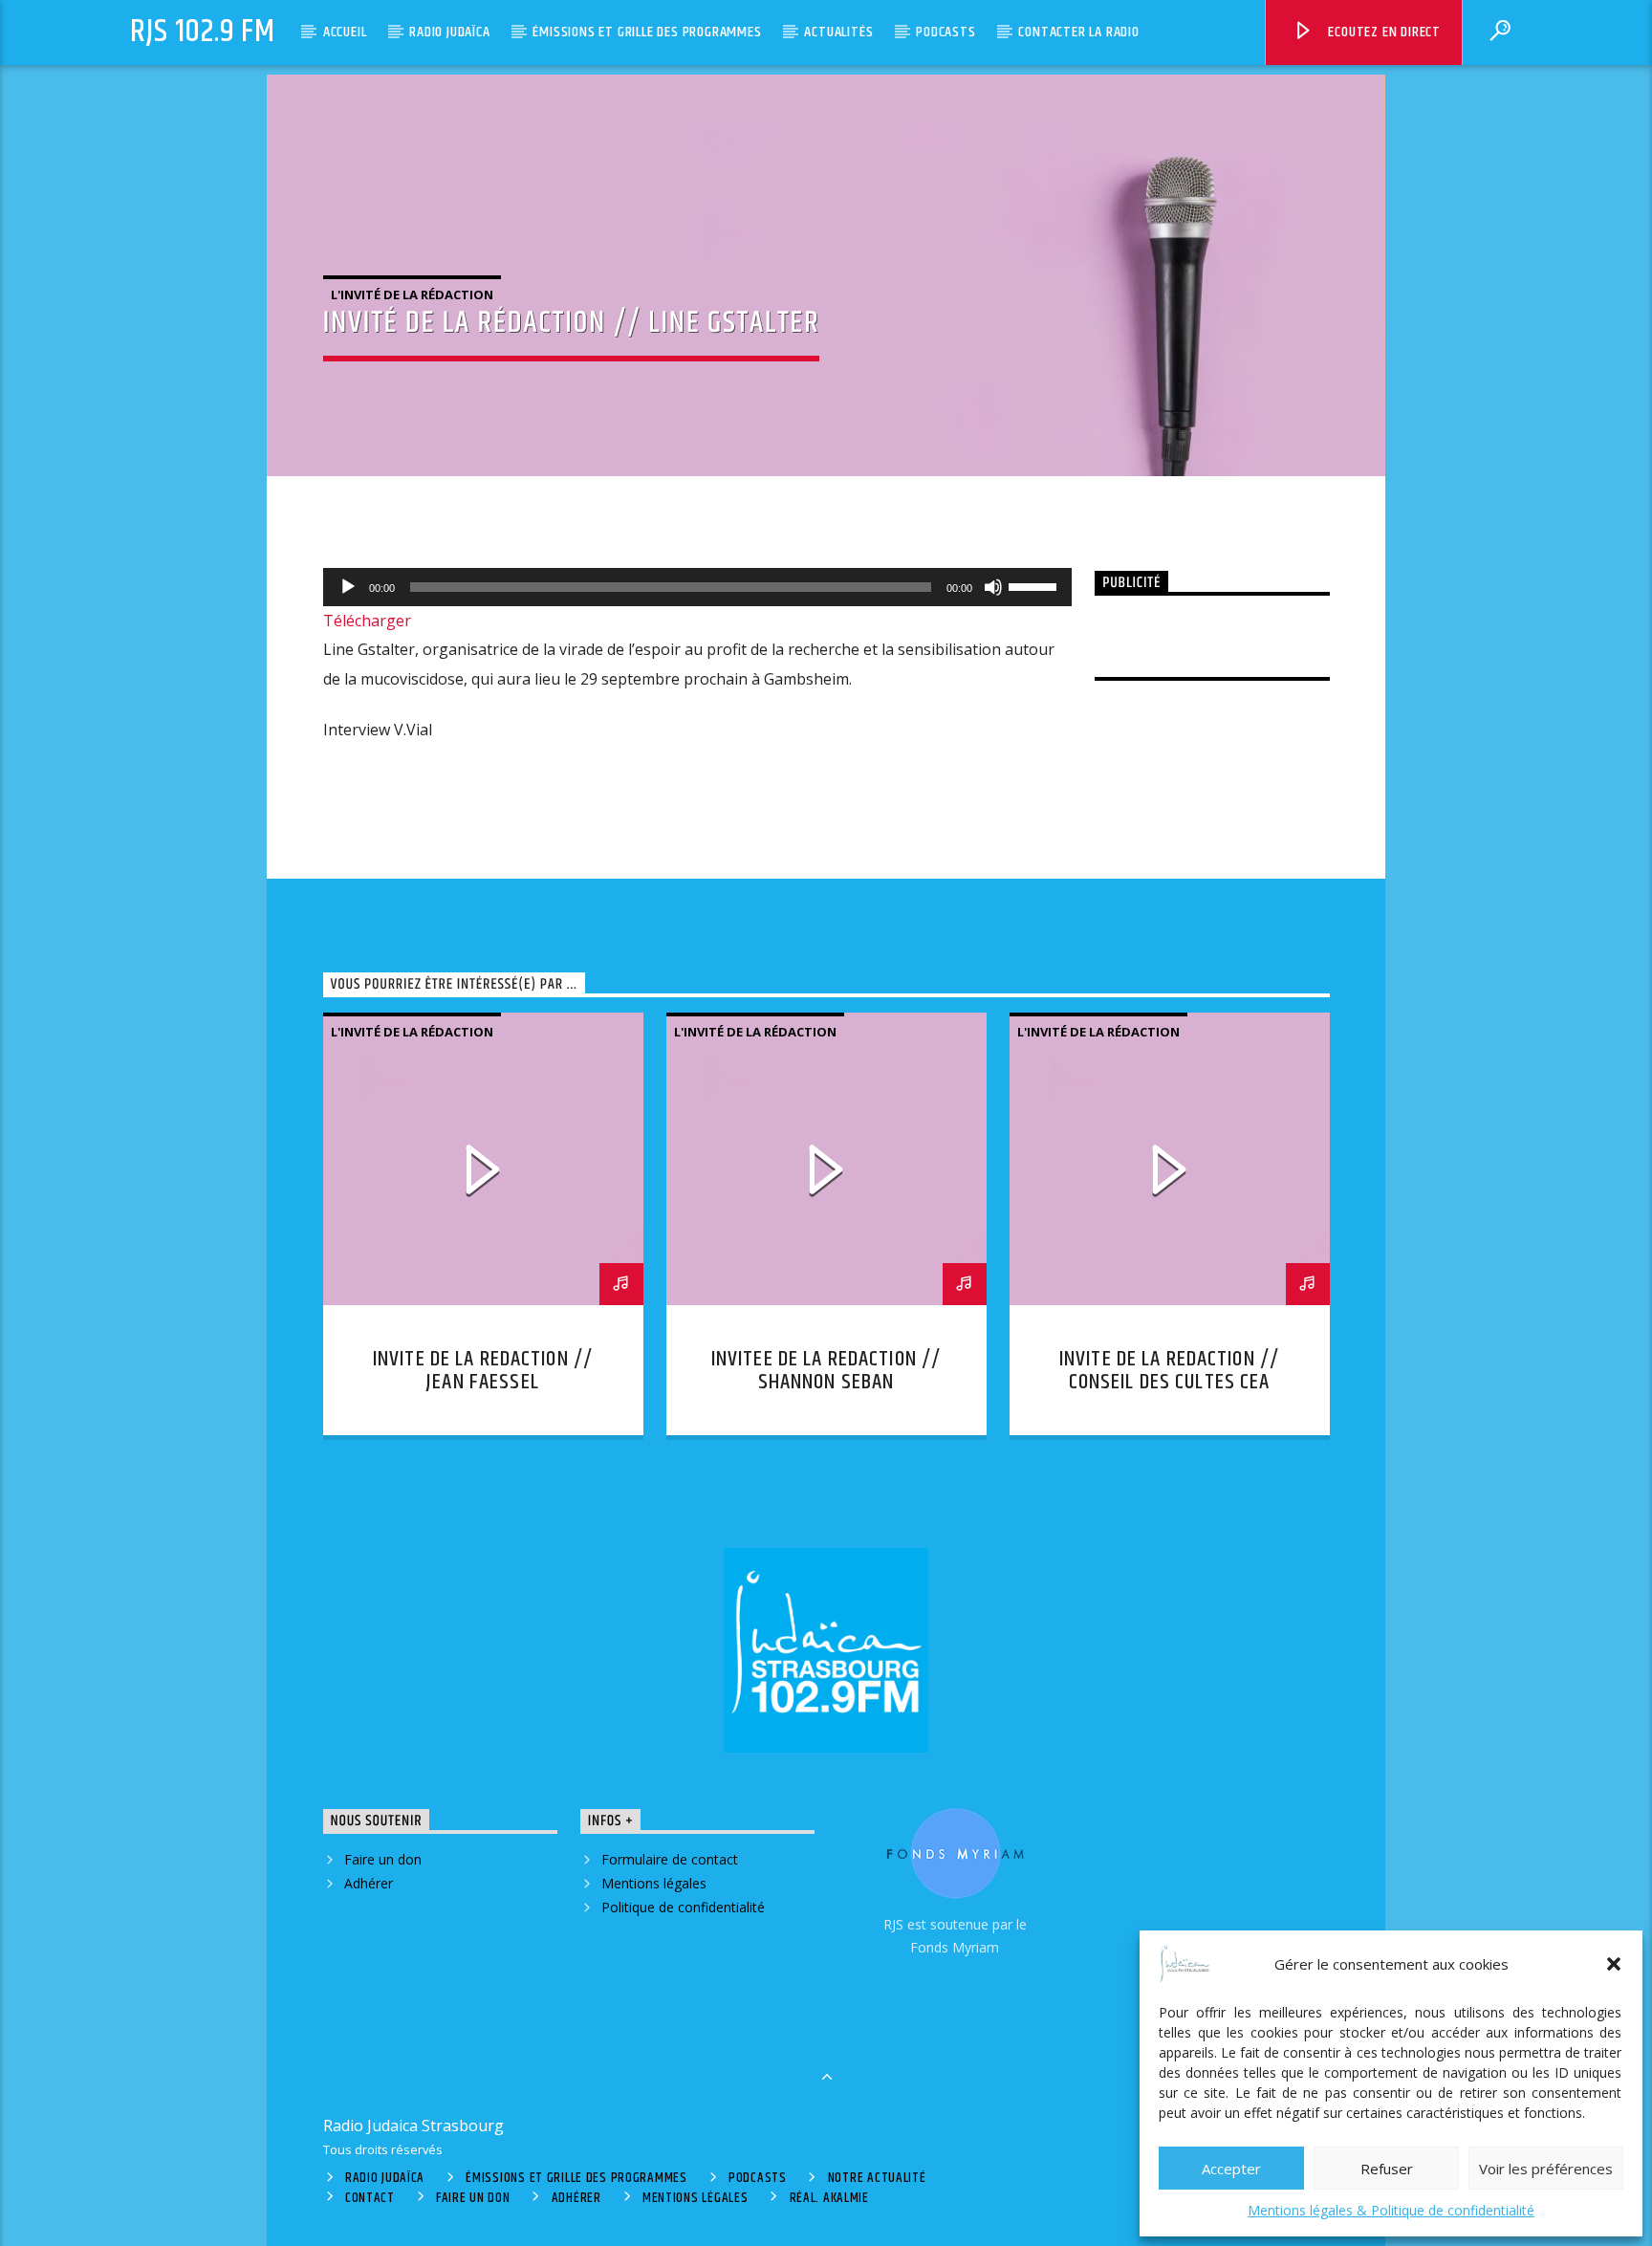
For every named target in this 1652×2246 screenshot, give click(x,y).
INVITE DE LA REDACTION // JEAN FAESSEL (483, 1371)
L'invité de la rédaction (412, 294)
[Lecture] (348, 587)
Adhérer (369, 1883)
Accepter (1231, 2169)
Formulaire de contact (670, 1859)
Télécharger (367, 621)
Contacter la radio (1078, 32)
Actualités (838, 32)
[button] (1614, 1964)
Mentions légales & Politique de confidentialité (1391, 2210)
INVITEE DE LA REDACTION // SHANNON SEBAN (826, 1371)
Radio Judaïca (449, 32)
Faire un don (383, 1859)
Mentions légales (654, 1883)
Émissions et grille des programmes (647, 32)
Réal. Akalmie (829, 2198)
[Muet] (993, 587)
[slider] (1035, 585)
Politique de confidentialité (683, 1907)
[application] (698, 587)
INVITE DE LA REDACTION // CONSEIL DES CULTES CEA (1169, 1371)
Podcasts (946, 32)
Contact (370, 2198)
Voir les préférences (1546, 2169)
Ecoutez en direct (1383, 32)
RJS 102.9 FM (203, 32)
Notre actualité (877, 2178)
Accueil (345, 32)
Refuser (1387, 2169)
